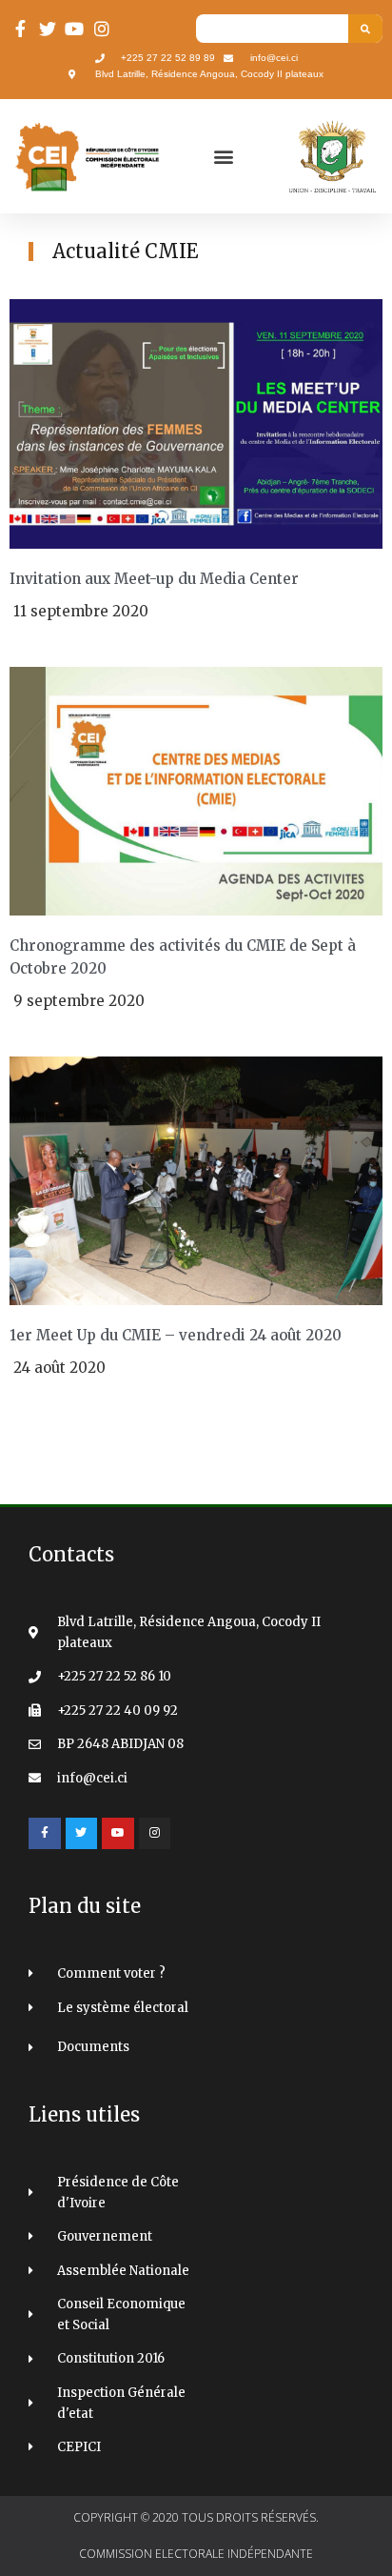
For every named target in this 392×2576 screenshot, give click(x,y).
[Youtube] (118, 1834)
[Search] (365, 29)
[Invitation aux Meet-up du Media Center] (196, 423)
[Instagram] (155, 1834)
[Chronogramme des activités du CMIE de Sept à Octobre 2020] (196, 790)
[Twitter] (82, 1834)
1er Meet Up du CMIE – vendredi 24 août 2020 (176, 1335)
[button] (223, 157)
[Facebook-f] (45, 1834)
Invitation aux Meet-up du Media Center (154, 579)
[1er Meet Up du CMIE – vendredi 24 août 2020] (196, 1180)
